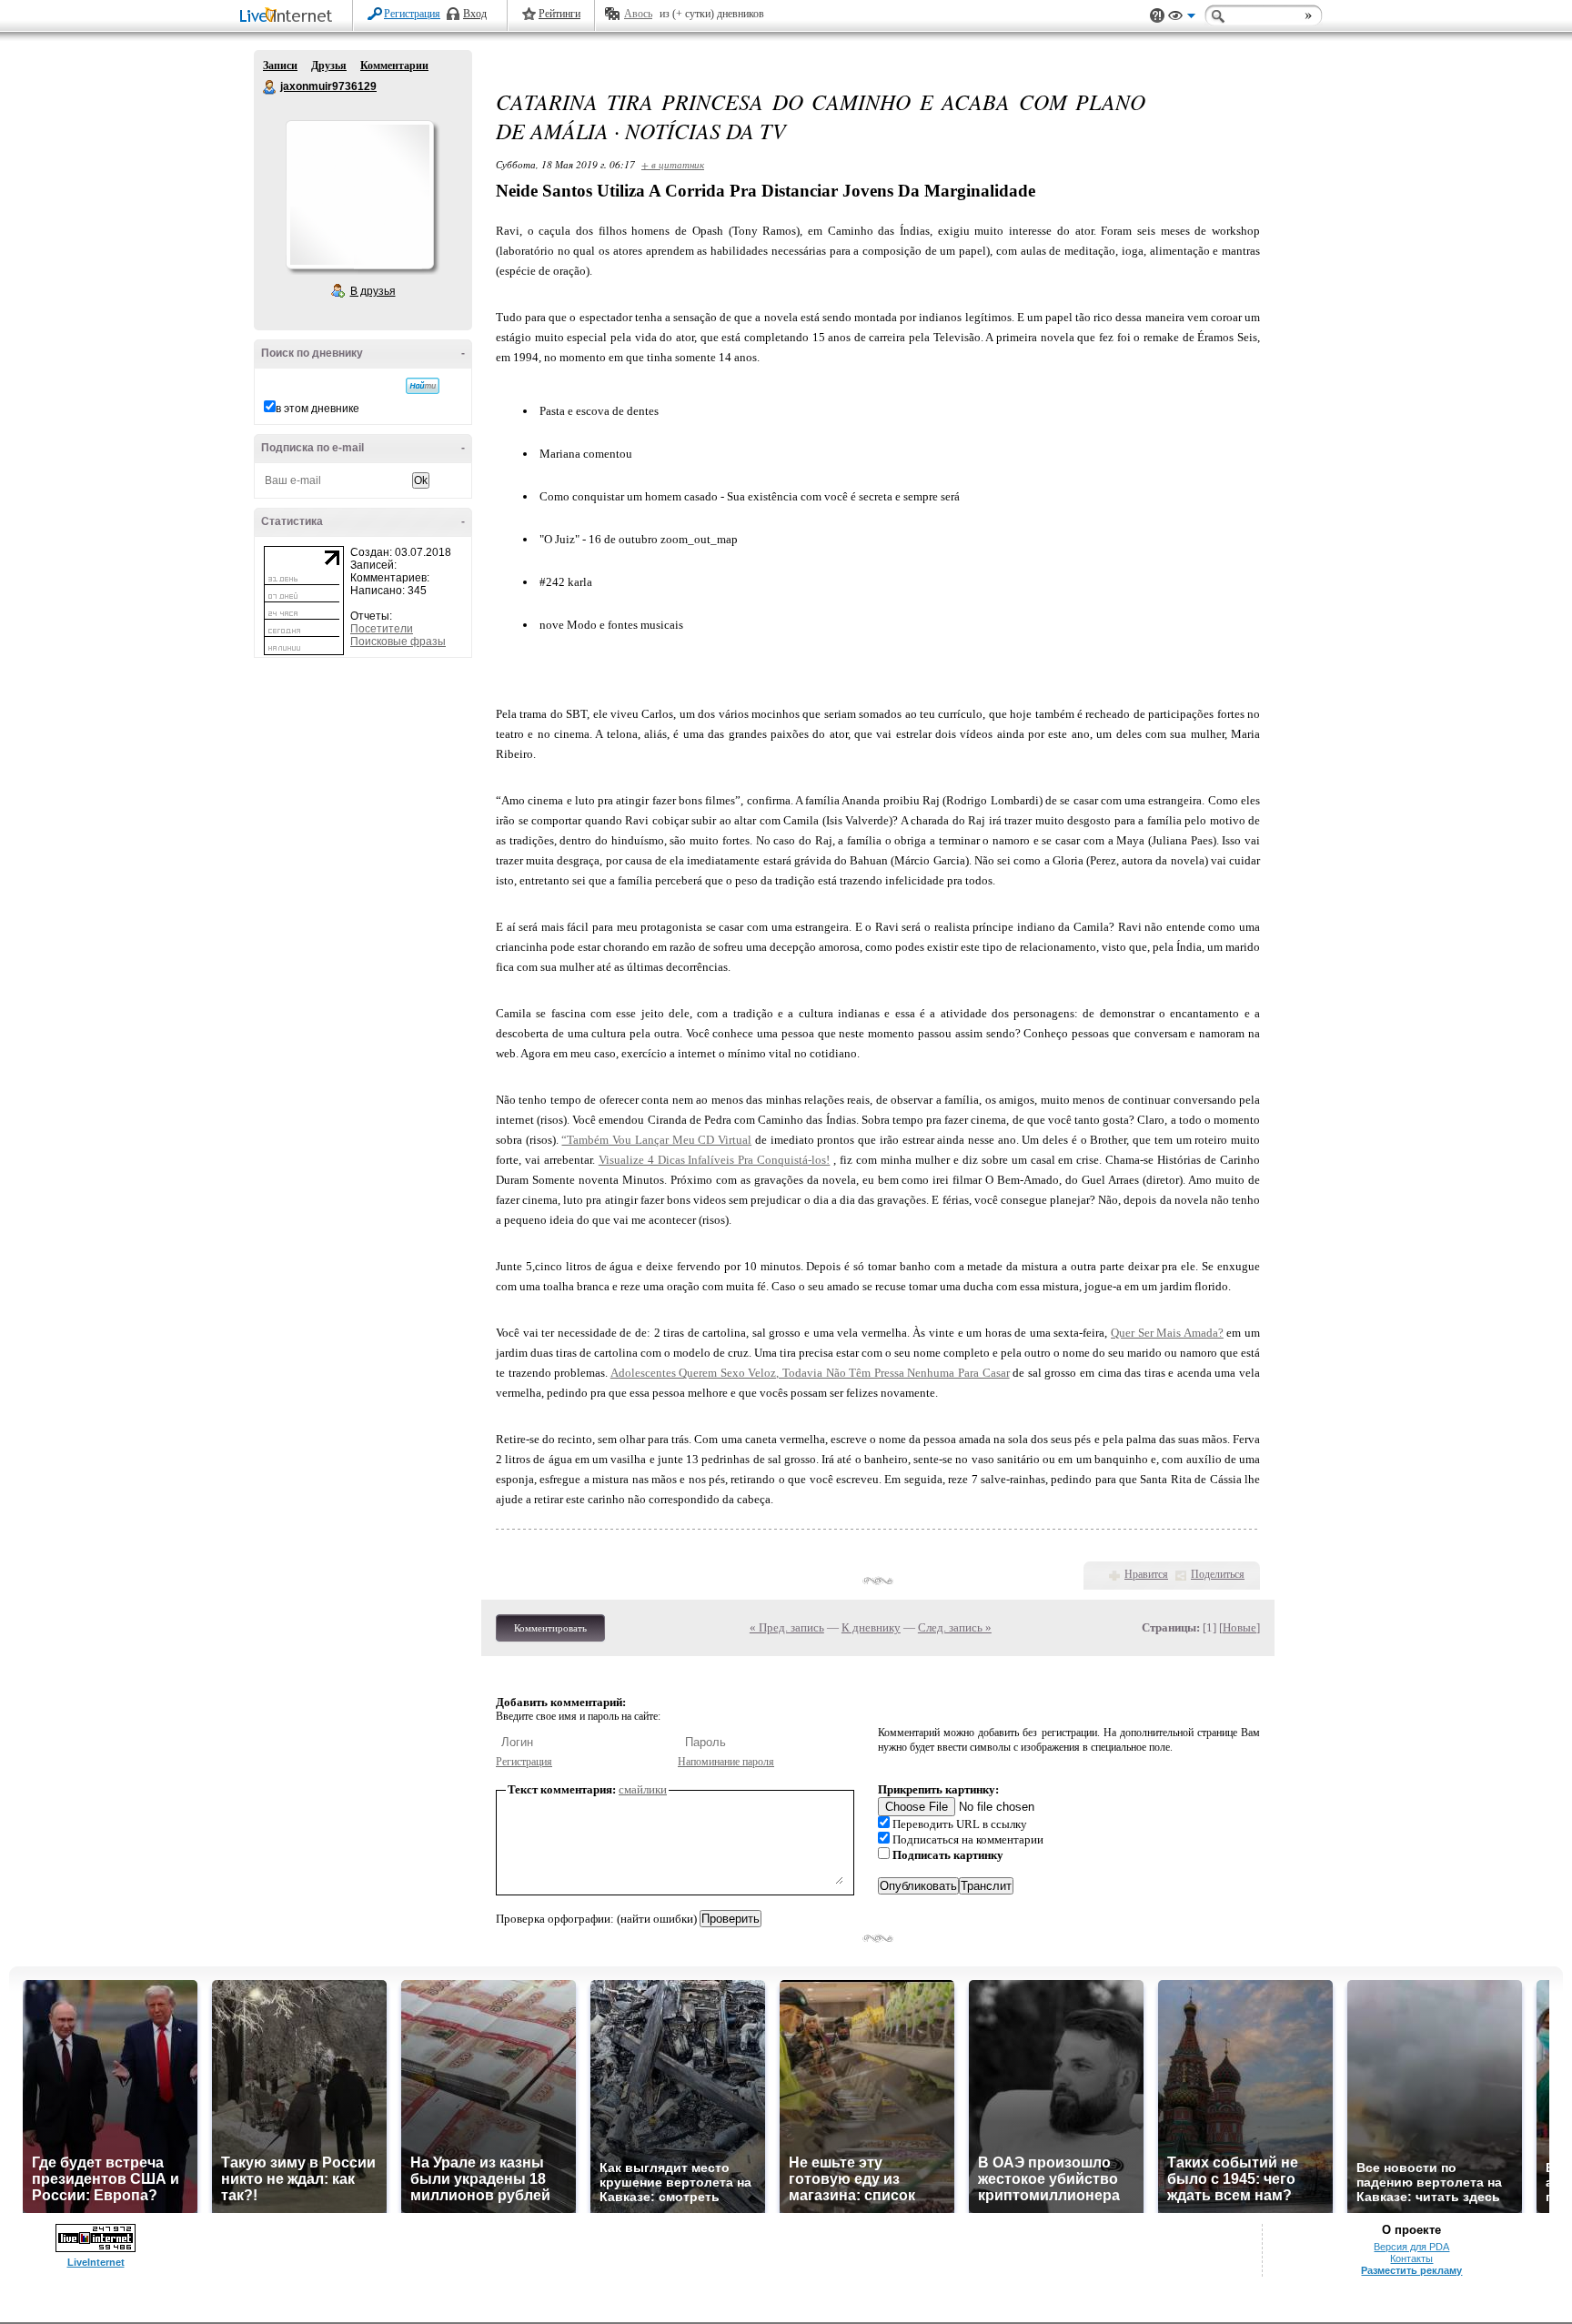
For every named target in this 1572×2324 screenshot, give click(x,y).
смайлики (643, 1789)
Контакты (1411, 2258)
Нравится (1146, 1574)
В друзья (373, 291)
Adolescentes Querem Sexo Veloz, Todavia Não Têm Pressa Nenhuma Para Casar (810, 1373)
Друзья (329, 66)
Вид (1182, 18)
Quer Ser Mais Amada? (1167, 1333)
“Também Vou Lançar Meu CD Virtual (656, 1140)
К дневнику (871, 1627)
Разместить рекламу (1411, 2270)
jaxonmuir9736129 (270, 87)
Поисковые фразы (398, 642)
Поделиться (1218, 1574)
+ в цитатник (673, 164)
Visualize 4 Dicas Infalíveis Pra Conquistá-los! (715, 1160)
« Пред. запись (787, 1627)
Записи (280, 66)
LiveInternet (289, 17)
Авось (638, 14)
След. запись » (955, 1627)
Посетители (382, 629)
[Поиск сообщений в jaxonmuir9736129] (423, 386)
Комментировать (550, 1628)
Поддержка (1157, 16)
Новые (1239, 1627)
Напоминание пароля (726, 1762)
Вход (475, 14)
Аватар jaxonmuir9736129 (359, 195)
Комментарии (394, 66)
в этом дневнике (317, 409)
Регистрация (412, 14)
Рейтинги (559, 14)
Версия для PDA (1411, 2247)
